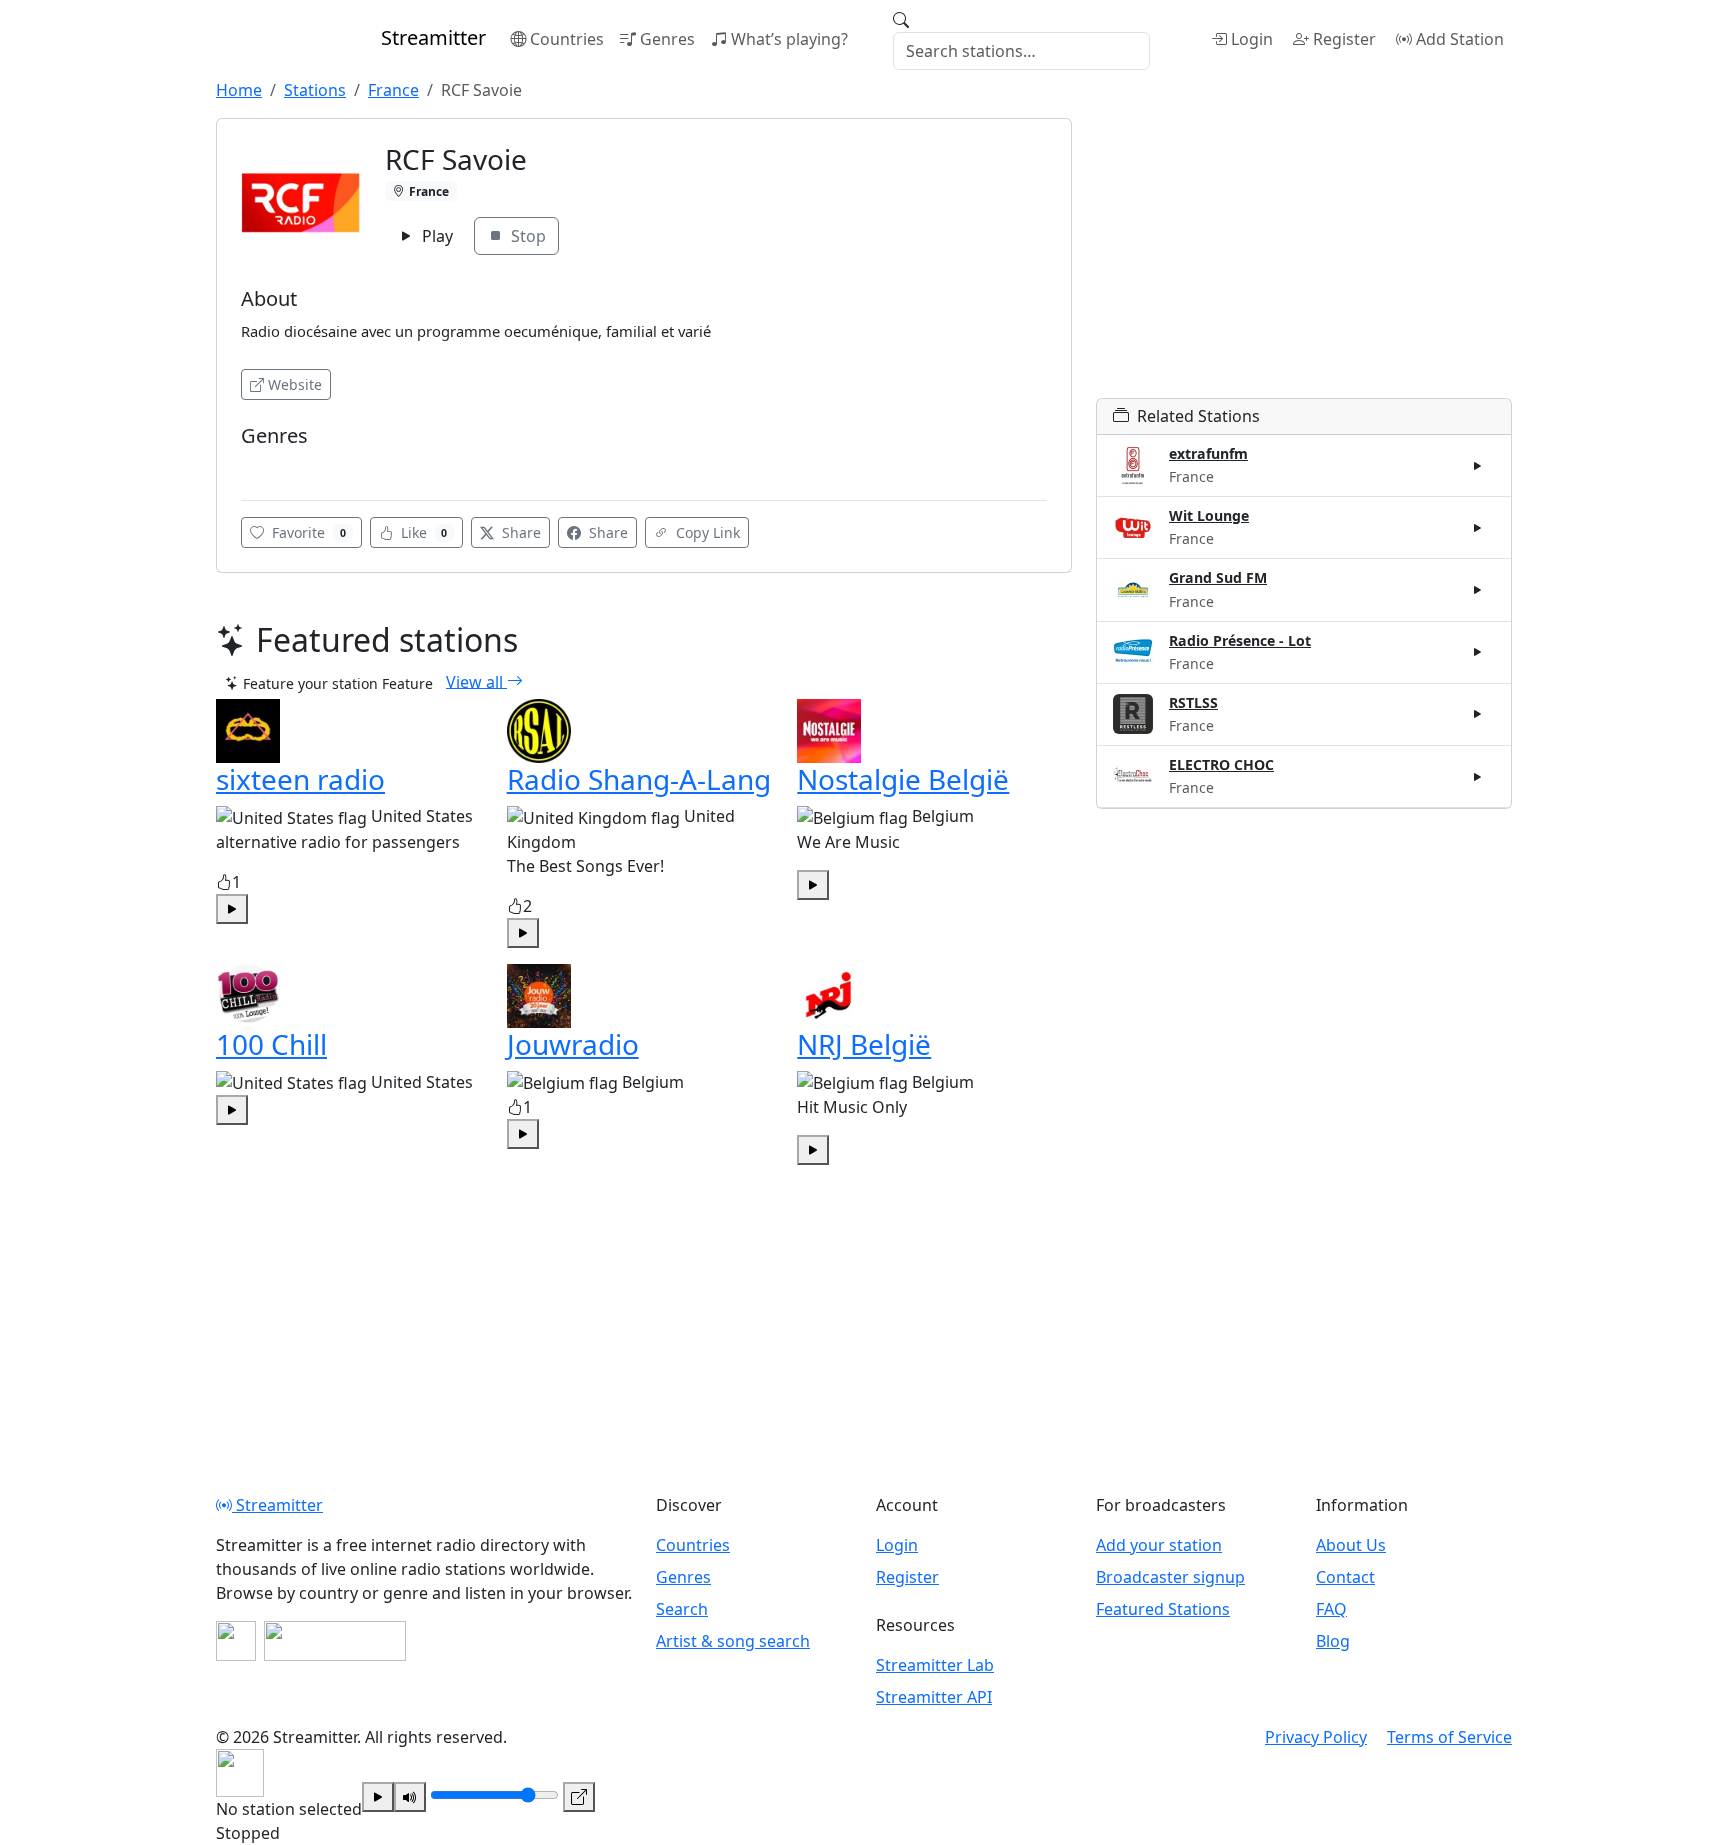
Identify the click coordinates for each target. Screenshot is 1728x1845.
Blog (1333, 1641)
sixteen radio (300, 779)
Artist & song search (733, 1641)
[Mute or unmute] (410, 1797)
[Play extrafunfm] (1478, 466)
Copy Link (706, 532)
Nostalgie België (903, 779)
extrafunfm (1208, 453)
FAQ (1331, 1609)
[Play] (378, 1797)
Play (435, 236)
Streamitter (277, 1505)
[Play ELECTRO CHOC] (1478, 776)
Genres (667, 39)
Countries (567, 39)
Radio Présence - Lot (1240, 640)
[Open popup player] (579, 1797)
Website (295, 384)
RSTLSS (1193, 702)
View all (476, 681)
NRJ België (864, 1044)
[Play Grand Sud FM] (1478, 590)
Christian (276, 465)
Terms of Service (1449, 1737)
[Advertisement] (1304, 258)
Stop (526, 236)
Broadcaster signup (1170, 1577)
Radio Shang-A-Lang (639, 779)
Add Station (1460, 39)
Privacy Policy (1316, 1737)
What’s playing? (789, 39)
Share (519, 532)
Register (1344, 39)
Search (682, 1609)
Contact (1345, 1577)
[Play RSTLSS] (1478, 714)
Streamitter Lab (935, 1665)
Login (1252, 39)
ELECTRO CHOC (1221, 764)
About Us (1351, 1545)
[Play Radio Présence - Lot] (1478, 652)
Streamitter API (934, 1697)
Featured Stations (1163, 1609)
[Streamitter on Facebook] (236, 1641)
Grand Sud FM (1218, 577)
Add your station (1159, 1545)
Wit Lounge (1209, 515)
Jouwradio (573, 1044)
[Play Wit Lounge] (1478, 528)
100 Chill (271, 1044)
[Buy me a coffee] (335, 1641)
